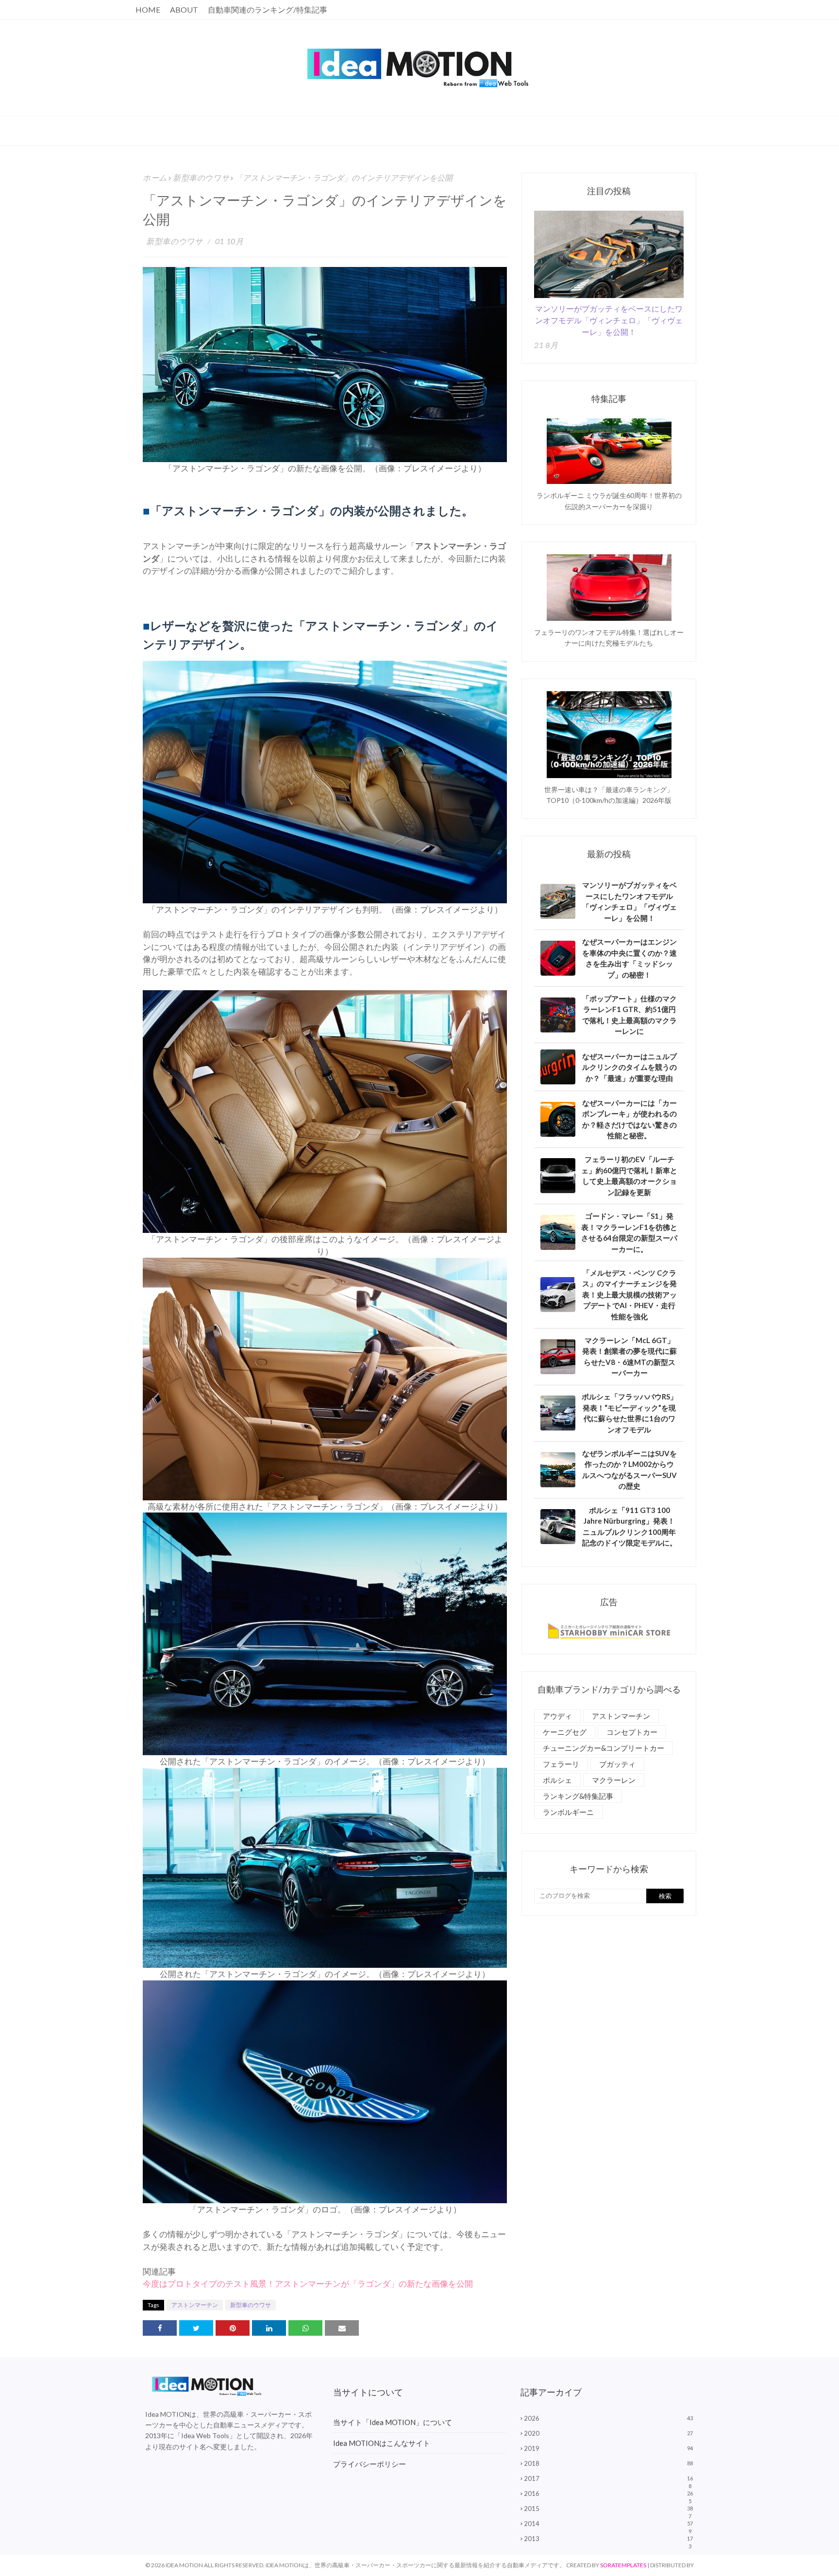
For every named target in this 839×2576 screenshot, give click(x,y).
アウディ (557, 1716)
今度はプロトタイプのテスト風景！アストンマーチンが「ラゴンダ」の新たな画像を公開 (308, 2284)
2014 (608, 2524)
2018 (608, 2463)
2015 (608, 2509)
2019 (608, 2448)
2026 (608, 2418)
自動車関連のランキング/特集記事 (268, 9)
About (184, 9)
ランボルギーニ (568, 1812)
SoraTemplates (623, 2565)
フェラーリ (561, 1764)
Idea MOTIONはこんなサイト (382, 2443)
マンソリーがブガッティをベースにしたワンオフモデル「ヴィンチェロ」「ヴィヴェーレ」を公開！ (609, 320)
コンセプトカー (632, 1732)
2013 (608, 2539)
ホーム (155, 177)
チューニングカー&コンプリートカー (604, 1748)
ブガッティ (617, 1764)
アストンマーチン (195, 2305)
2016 (608, 2493)
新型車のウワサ (201, 177)
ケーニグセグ (565, 1732)
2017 (608, 2478)
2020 (608, 2433)
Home (148, 9)
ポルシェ (557, 1780)
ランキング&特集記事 (578, 1796)
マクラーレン (614, 1780)
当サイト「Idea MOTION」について (393, 2422)
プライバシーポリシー (369, 2464)
